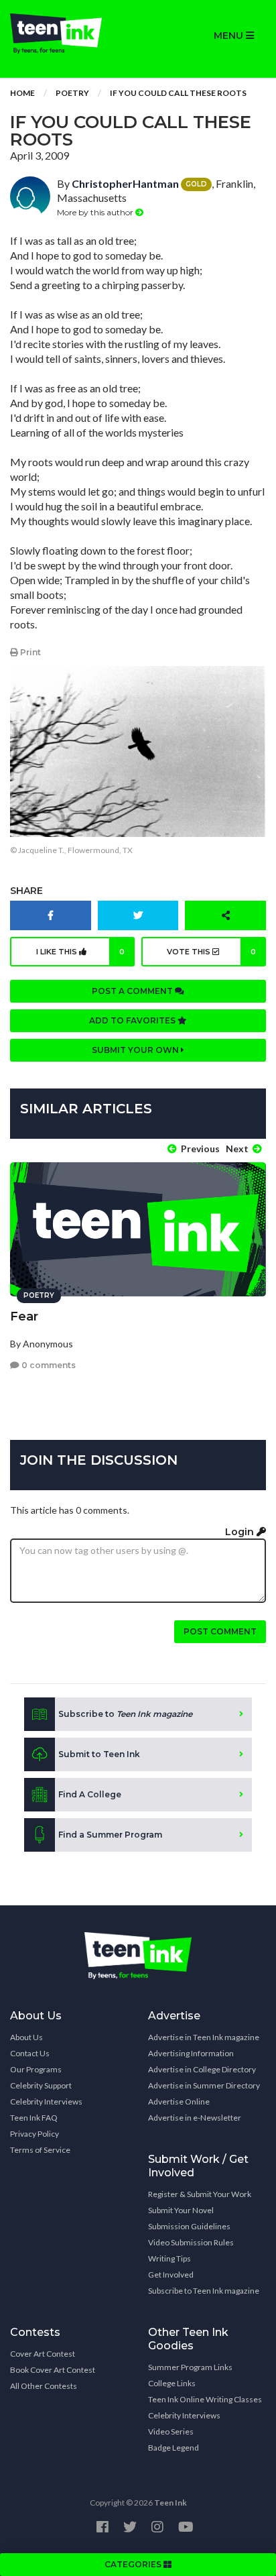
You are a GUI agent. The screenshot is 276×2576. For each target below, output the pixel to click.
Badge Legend (174, 2448)
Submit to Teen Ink (99, 1754)
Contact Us (30, 2053)
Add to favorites (133, 1020)
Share (26, 891)
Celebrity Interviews (46, 2102)
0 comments (48, 1365)
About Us (26, 2037)
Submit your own (136, 1050)
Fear (24, 1317)
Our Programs (36, 2069)
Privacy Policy (34, 2134)
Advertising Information (191, 2053)
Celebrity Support (41, 2085)
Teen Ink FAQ (34, 2118)
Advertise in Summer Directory (204, 2085)
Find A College (90, 1794)
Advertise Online (179, 2102)
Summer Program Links (190, 2367)
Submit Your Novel (181, 2210)
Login (241, 1532)
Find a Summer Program (110, 1835)
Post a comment (133, 991)
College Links (172, 2383)
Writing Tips (169, 2258)
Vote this (212, 952)
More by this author (96, 212)
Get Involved (171, 2275)
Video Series (171, 2431)
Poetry (72, 93)
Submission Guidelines (189, 2226)
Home (22, 93)
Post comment (220, 1631)
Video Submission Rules (191, 2242)
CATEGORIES (134, 2564)
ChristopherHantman (125, 183)
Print (29, 652)
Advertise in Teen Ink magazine (204, 2037)
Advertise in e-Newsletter (195, 2118)
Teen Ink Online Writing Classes (205, 2399)
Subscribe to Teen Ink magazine (204, 2291)
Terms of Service (40, 2150)
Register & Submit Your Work (200, 2194)
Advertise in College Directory (202, 2069)
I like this (80, 952)
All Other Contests (44, 2386)
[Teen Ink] (69, 34)
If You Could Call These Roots (178, 93)
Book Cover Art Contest (53, 2370)
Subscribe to (125, 1714)
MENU (230, 36)
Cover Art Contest (43, 2354)
